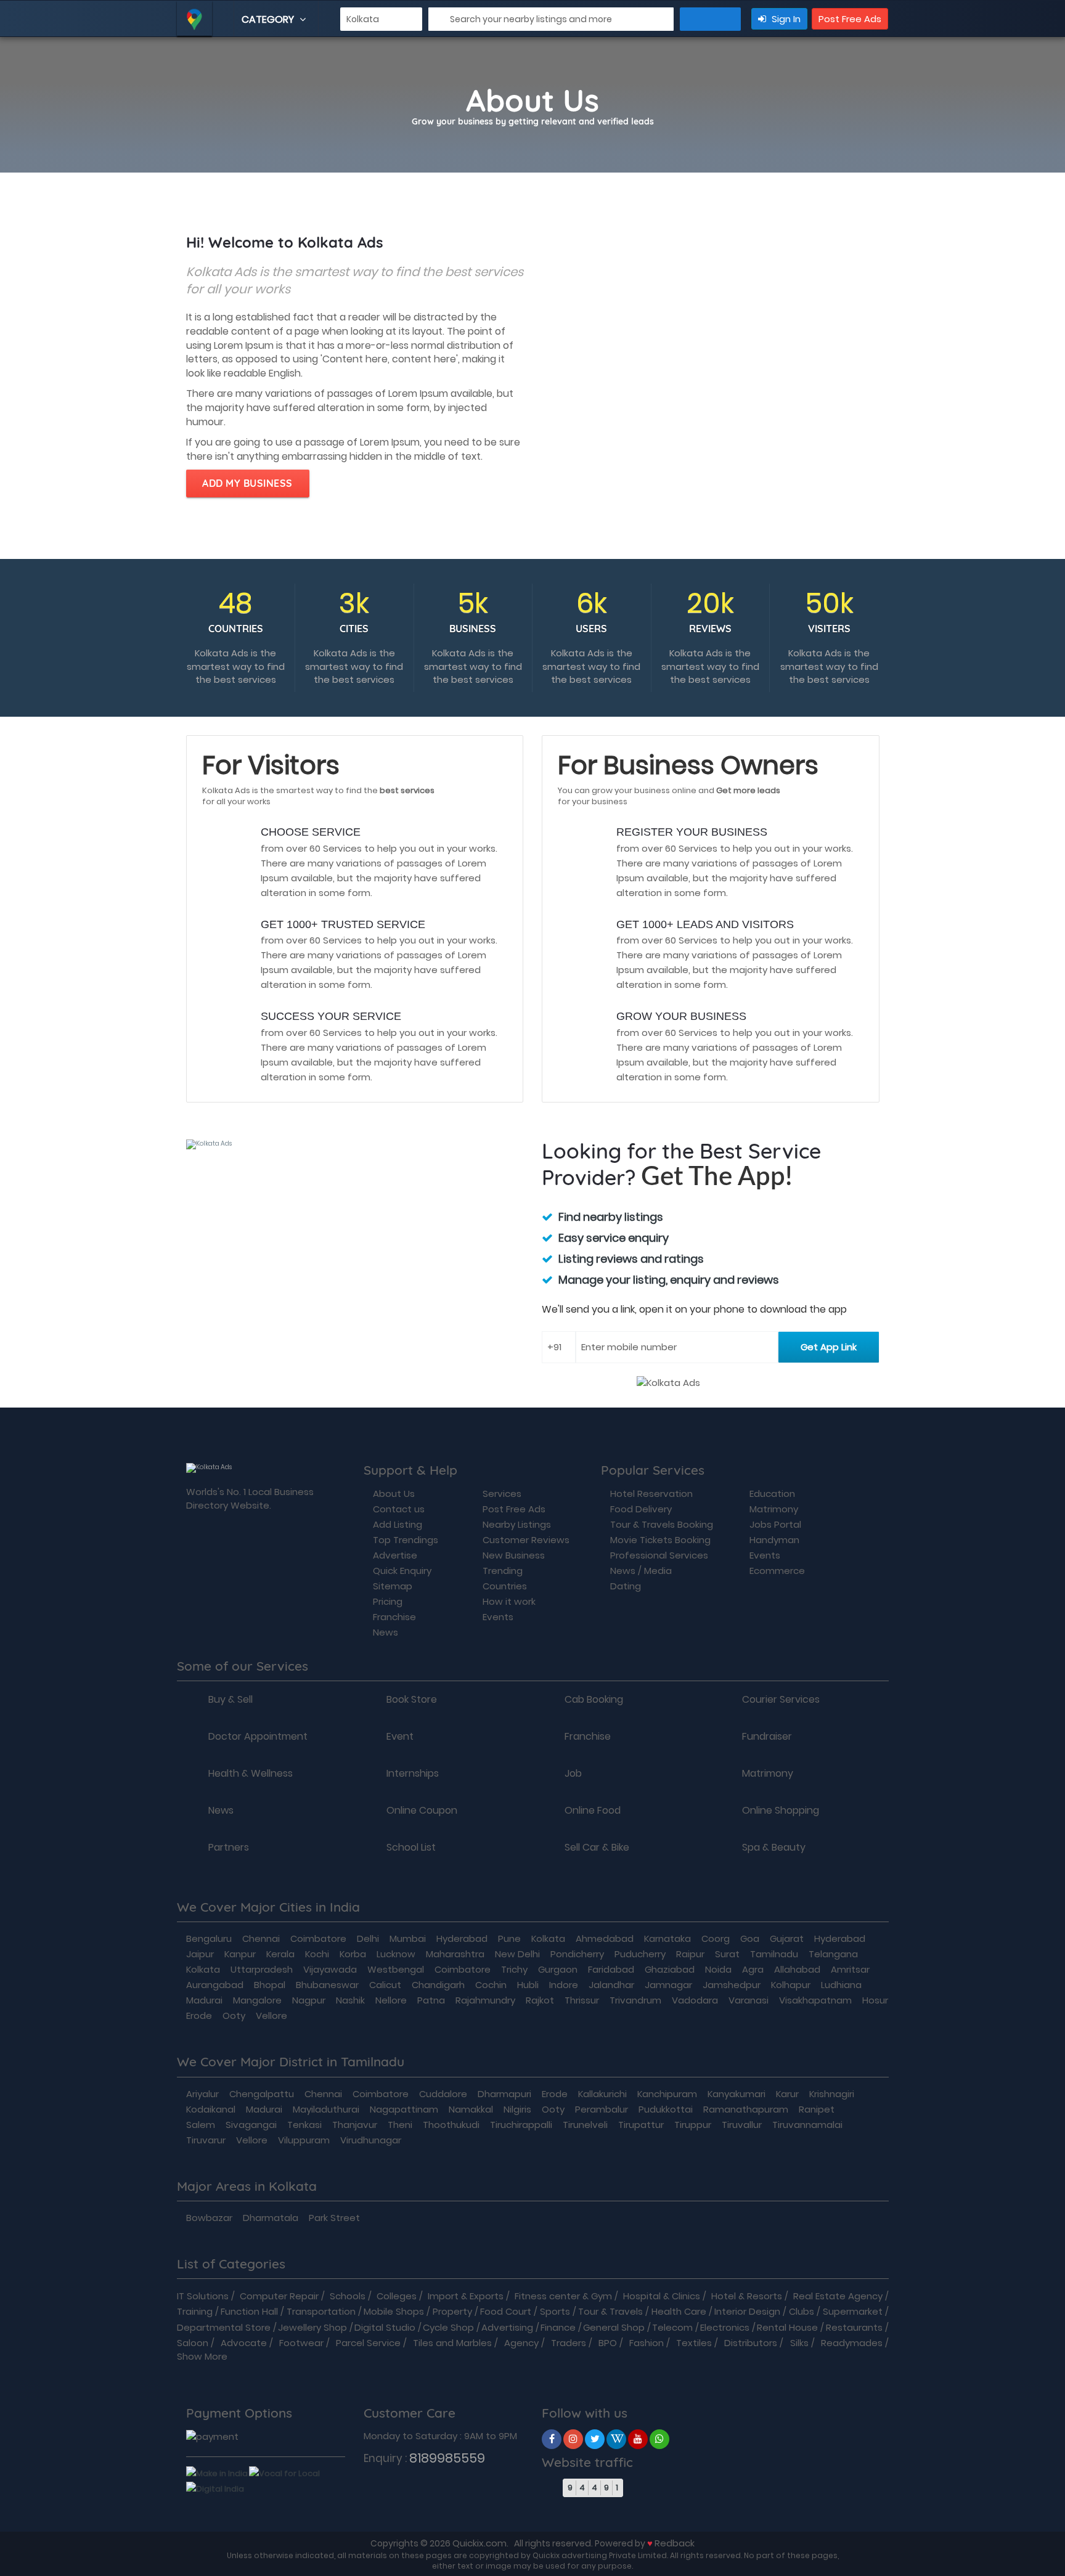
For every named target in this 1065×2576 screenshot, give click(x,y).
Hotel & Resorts (747, 2296)
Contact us (399, 1509)
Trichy (514, 1969)
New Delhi (517, 1954)
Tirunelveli (585, 2125)
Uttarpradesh (262, 1969)
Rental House (787, 2327)
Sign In (785, 19)
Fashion (647, 2343)
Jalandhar (611, 1985)
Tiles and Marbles (452, 2343)
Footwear (301, 2343)
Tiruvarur (206, 2140)
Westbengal (396, 1969)
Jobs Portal (775, 1524)
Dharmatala (271, 2218)
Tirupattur (641, 2125)
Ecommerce (777, 1571)
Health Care (679, 2311)
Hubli (528, 1985)
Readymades (852, 2343)
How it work (509, 1601)
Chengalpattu (262, 2094)
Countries (505, 1586)
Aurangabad (215, 1985)
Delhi (368, 1938)
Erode (199, 2016)
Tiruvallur (742, 2125)
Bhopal (270, 1985)
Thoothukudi (451, 2125)
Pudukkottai (666, 2109)
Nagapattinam (404, 2109)
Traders (569, 2343)
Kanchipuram (667, 2094)
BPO (608, 2343)
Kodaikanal (211, 2109)
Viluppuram (304, 2140)
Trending (503, 1571)
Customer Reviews (526, 1540)
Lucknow (396, 1954)
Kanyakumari (737, 2094)
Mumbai (408, 1938)
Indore (564, 1985)
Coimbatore (318, 1938)
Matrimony (774, 1509)
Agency (521, 2343)
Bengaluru (209, 1938)
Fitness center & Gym (563, 2296)
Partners (229, 1848)
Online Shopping (781, 1811)
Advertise (395, 1555)
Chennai (261, 1938)
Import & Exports (466, 2296)
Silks (799, 2343)
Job (573, 1774)
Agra (753, 1969)
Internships (413, 1774)
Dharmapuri (504, 2094)
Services (502, 1494)
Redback (675, 2543)
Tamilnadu (774, 1954)
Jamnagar (668, 1985)
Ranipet (817, 2109)
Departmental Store (224, 2327)
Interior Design (747, 2311)
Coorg (716, 1938)
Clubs (802, 2311)
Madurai (204, 2000)
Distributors (751, 2343)
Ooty (234, 2016)
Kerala (280, 1954)
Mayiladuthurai (326, 2109)
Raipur (690, 1954)
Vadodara (695, 2000)
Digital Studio (385, 2327)
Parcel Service (368, 2343)
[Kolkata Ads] (552, 2439)
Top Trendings (406, 1540)
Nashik (350, 2000)
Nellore (391, 2000)
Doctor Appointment (258, 1737)
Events (498, 1617)
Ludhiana (841, 1985)
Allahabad (797, 1969)
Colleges (397, 2296)
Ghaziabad (670, 1969)
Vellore (271, 2016)
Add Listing (398, 1524)
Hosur (875, 2000)
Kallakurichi (602, 2094)
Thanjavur (355, 2125)
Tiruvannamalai (807, 2125)
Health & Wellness (251, 1774)
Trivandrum (635, 2000)
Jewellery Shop (312, 2327)
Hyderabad (462, 1938)
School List (411, 1848)
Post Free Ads (850, 19)
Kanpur (240, 1954)
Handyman (774, 1540)
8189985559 (447, 2458)
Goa (750, 1938)
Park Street (334, 2218)
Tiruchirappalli (521, 2125)
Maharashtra (455, 1954)
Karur (787, 2094)
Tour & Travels (610, 2311)
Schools (348, 2296)
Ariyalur (202, 2094)
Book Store (412, 1700)
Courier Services (781, 1700)
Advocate (244, 2343)
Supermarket (853, 2311)
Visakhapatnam (815, 2000)
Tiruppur (693, 2125)
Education (772, 1494)
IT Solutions (203, 2296)
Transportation (321, 2311)
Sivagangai (251, 2125)
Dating (626, 1586)
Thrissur (582, 2000)
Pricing (388, 1601)
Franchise (394, 1617)
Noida (718, 1969)
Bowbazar (209, 2218)
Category (269, 19)
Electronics (725, 2327)
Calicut (385, 1985)
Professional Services (659, 1555)
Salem (201, 2125)
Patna (431, 2000)
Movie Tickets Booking (660, 1540)
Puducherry (640, 1954)
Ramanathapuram (746, 2109)
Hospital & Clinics (662, 2296)
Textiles (694, 2343)
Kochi (317, 1954)
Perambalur (602, 2109)
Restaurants (854, 2327)
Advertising (507, 2327)
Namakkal (471, 2109)
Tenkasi (304, 2125)
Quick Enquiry (402, 1571)
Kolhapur (791, 1985)
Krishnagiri (832, 2094)
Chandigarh (438, 1985)
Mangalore (257, 2000)
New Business (514, 1555)
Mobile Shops (394, 2311)
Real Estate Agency (838, 2296)
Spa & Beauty (774, 1848)
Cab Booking (594, 1700)
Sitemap (393, 1586)
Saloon (193, 2343)
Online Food (593, 1811)
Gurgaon (558, 1969)
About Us (394, 1494)
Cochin (491, 1985)
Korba (353, 1954)
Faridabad (611, 1969)
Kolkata (548, 1938)
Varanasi (749, 2000)
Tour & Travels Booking (662, 1524)
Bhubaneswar (327, 1985)
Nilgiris (517, 2109)
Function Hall (249, 2311)
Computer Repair (279, 2296)
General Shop (614, 2327)
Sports (555, 2311)
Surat (727, 1954)
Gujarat (787, 1938)
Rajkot (540, 2000)
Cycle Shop (448, 2327)
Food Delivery (641, 1509)
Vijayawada (330, 1969)
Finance (558, 2327)
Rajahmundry (485, 2000)
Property (452, 2311)
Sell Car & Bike (597, 1848)
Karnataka (667, 1938)
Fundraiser (767, 1737)
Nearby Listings (517, 1524)
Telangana (833, 1954)
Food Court (506, 2311)
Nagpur (309, 2000)
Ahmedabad (605, 1938)
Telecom (672, 2327)
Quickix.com (479, 2543)
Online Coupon (422, 1811)
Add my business (247, 483)
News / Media (641, 1571)
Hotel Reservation (651, 1494)
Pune (509, 1938)
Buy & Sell (231, 1700)
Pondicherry (577, 1954)
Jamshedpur (732, 1985)
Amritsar (850, 1969)
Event (400, 1737)
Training (195, 2311)
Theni (400, 2125)
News (386, 1632)
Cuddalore (443, 2094)
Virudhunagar (371, 2140)
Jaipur (200, 1954)
